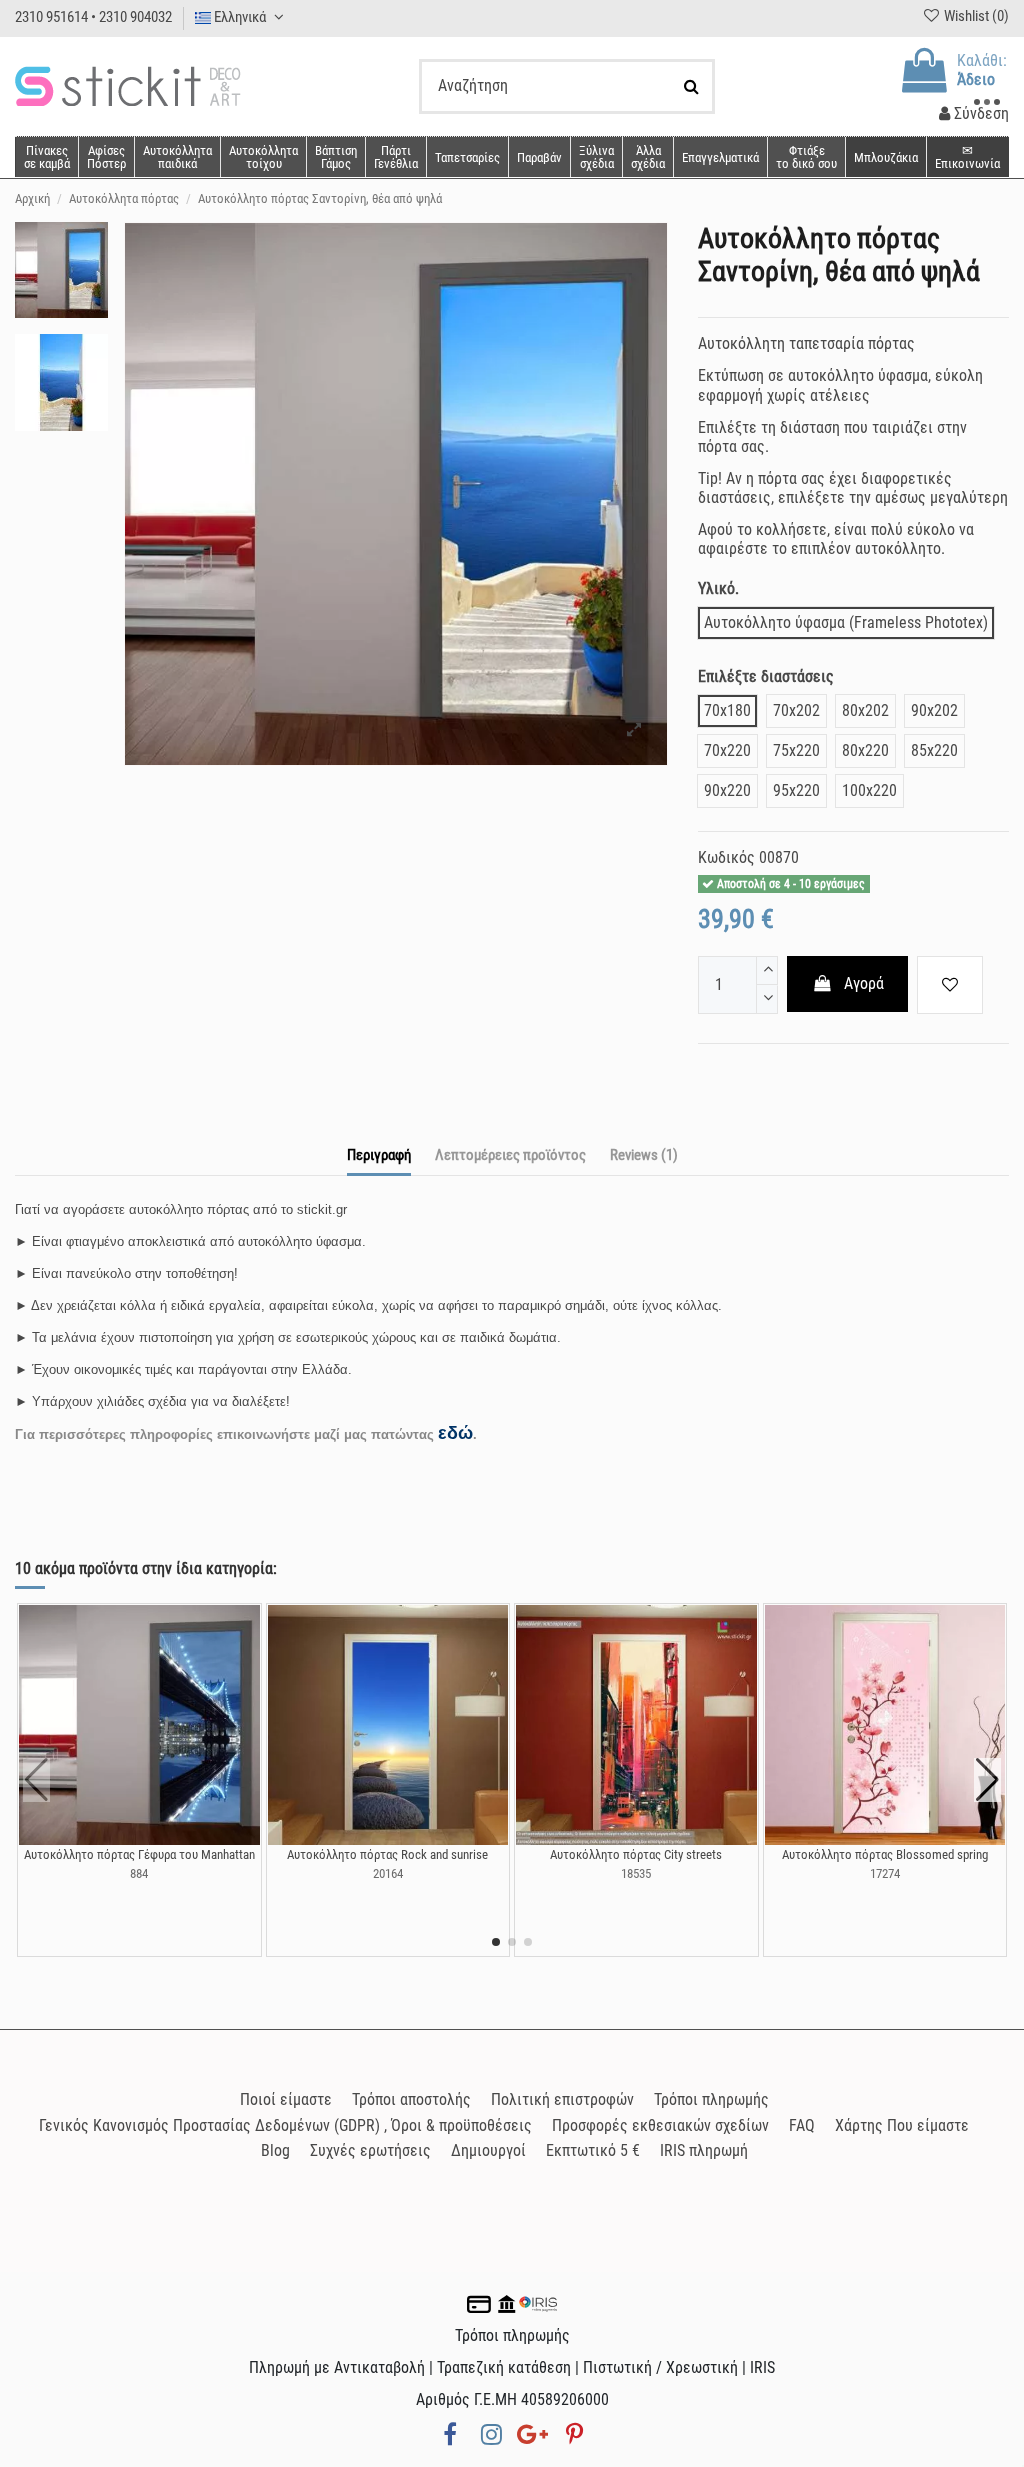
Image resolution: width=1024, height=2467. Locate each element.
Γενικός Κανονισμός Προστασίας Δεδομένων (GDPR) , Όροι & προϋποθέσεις (285, 2125)
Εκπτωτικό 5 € (593, 2150)
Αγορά (864, 983)
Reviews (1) (644, 1155)
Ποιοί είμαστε (286, 2099)
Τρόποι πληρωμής (711, 2099)
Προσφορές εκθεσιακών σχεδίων (660, 2125)
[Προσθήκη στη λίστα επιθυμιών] (950, 985)
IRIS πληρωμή (704, 2150)
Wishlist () (975, 16)
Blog (275, 2150)
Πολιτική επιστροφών (562, 2099)
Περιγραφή (379, 1155)
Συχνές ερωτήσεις (370, 2150)
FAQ (802, 2125)
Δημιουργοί (488, 2150)
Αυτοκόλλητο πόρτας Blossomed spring (885, 1854)
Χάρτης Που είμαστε (902, 2125)
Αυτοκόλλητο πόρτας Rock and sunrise (387, 1854)
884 (139, 1873)
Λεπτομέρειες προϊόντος (510, 1155)
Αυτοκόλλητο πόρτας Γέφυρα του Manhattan (139, 1854)
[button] (647, 157)
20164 (388, 1873)
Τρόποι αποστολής (411, 2099)
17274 (885, 1873)
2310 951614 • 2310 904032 (93, 17)
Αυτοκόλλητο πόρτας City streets (636, 1854)
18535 (636, 1873)
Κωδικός (726, 857)
